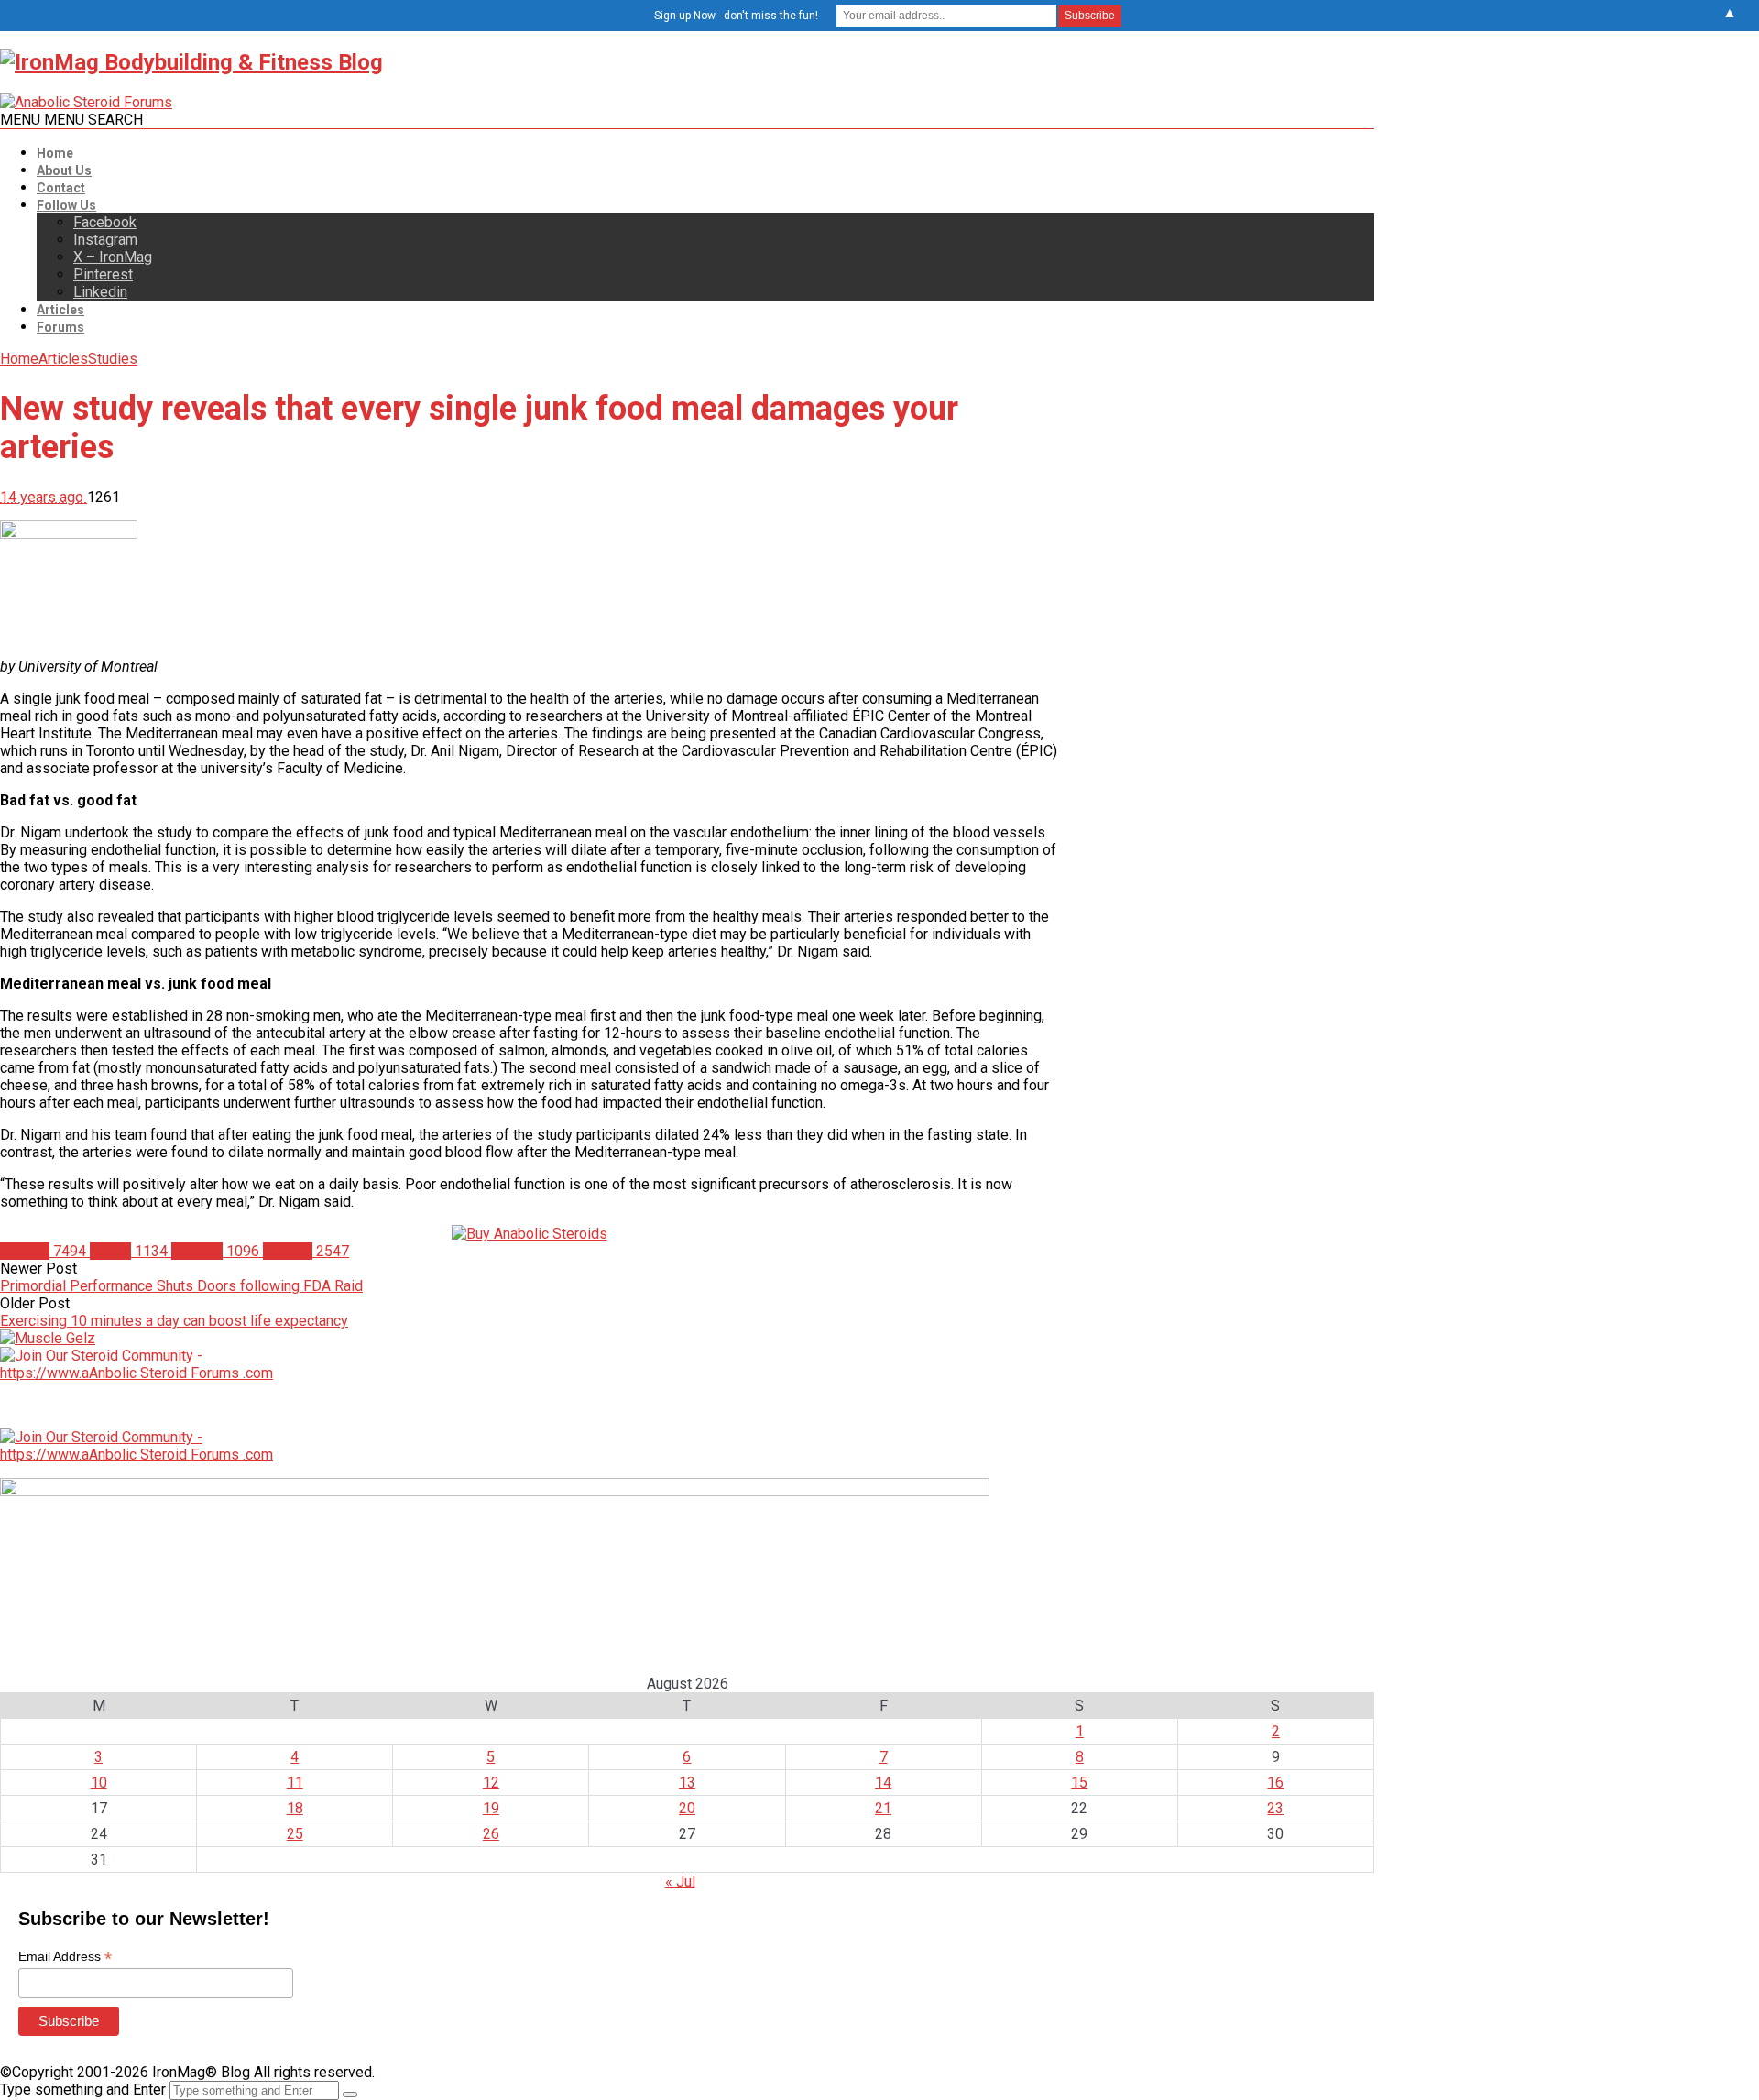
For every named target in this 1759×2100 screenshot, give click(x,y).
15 (1079, 1783)
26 (491, 1834)
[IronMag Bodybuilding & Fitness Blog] (191, 62)
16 (1275, 1783)
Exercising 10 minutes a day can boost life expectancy (174, 1321)
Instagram (105, 240)
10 (99, 1783)
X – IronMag (113, 257)
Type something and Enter (83, 2089)
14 (883, 1783)
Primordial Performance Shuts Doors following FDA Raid (181, 1286)
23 (1275, 1808)
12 (491, 1783)
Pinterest (103, 274)
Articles (60, 310)
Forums (60, 327)
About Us (64, 170)
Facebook (105, 222)
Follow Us (66, 205)
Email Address (65, 1957)
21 (883, 1808)
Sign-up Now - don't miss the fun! (736, 16)
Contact (61, 188)
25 (295, 1834)
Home (55, 153)
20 (687, 1808)
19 (491, 1808)
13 (687, 1783)
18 (295, 1808)
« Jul (680, 1881)
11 (295, 1783)
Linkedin (100, 292)
